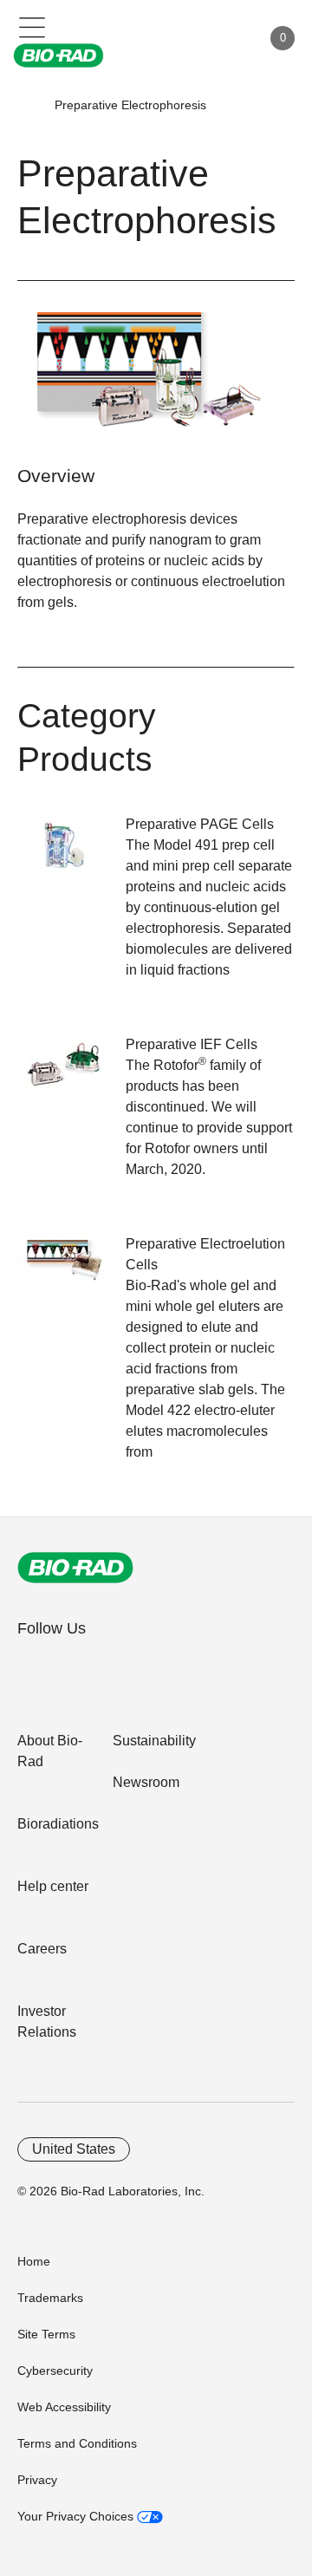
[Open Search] (187, 38)
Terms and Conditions (77, 2443)
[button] (28, 105)
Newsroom (146, 1782)
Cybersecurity (55, 2371)
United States (74, 2149)
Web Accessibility (64, 2407)
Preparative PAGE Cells (200, 824)
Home (34, 2261)
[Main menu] (32, 26)
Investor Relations (47, 2022)
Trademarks (50, 2298)
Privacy (37, 2480)
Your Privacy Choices (77, 2516)
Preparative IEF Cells (192, 1044)
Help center (53, 1886)
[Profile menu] (224, 38)
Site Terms (46, 2334)
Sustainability (154, 1741)
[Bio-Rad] (75, 1568)
